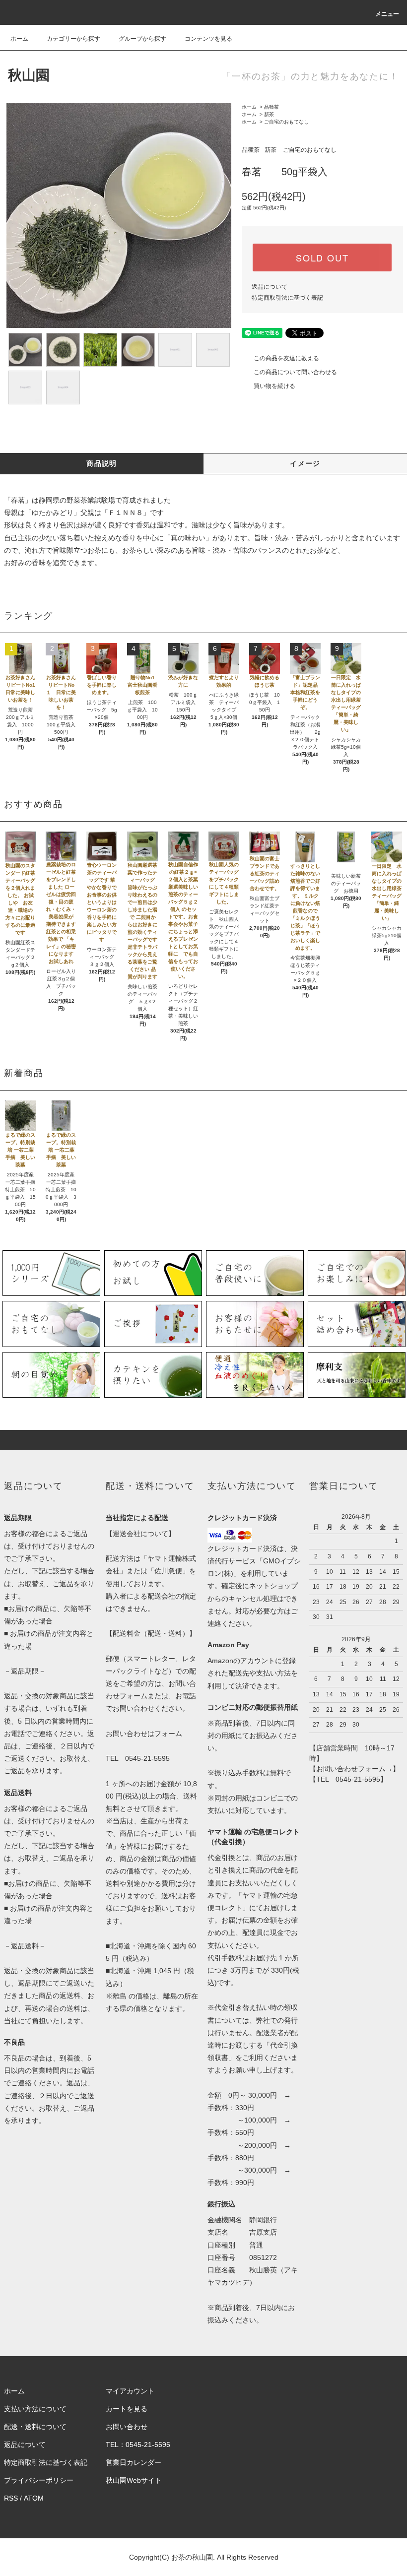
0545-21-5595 (147, 1758)
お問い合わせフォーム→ (354, 1769)
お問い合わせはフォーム (144, 1734)
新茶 (269, 114)
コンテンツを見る (208, 39)
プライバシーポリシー (39, 2480)
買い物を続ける (274, 386)
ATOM (34, 2498)
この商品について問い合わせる (295, 372)
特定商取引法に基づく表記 (287, 298)
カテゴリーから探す (73, 39)
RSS (11, 2498)
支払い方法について (35, 2409)
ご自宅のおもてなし (286, 122)
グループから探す (142, 39)
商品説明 (102, 463)
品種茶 (271, 107)
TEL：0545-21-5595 (138, 2445)
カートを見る (127, 2409)
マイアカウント (130, 2391)
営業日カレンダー (134, 2462)
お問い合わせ (127, 2427)
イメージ (305, 463)
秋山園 (29, 75)
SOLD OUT (322, 258)
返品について (270, 287)
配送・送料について (35, 2427)
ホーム (19, 39)
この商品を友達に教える (286, 358)
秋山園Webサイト (134, 2480)
